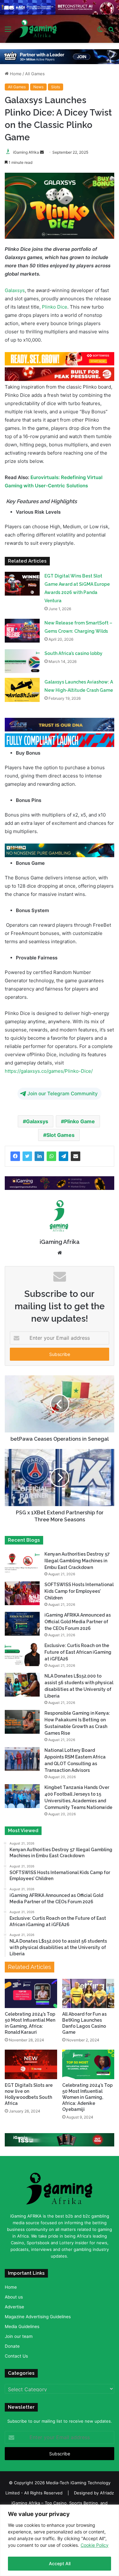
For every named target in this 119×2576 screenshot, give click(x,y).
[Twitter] (27, 1156)
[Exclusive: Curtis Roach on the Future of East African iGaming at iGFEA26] (22, 1654)
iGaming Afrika (26, 152)
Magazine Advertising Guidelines (38, 2316)
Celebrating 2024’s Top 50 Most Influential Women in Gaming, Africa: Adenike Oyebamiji (87, 2097)
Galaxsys (15, 290)
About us (14, 2297)
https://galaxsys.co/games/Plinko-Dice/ (49, 1071)
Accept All (60, 2563)
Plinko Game (79, 1121)
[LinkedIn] (39, 1156)
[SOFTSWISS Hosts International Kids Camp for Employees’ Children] (22, 1593)
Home (15, 74)
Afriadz (107, 2493)
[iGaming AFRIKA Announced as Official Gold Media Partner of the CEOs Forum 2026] (22, 1623)
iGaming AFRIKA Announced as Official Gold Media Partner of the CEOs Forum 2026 (78, 1621)
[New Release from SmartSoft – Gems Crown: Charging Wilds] (22, 631)
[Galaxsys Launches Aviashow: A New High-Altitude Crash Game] (22, 690)
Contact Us (16, 2356)
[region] (60, 2540)
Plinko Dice (55, 307)
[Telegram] (63, 1156)
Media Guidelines (22, 2326)
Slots (56, 87)
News (38, 87)
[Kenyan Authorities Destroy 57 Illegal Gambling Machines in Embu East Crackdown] (22, 1562)
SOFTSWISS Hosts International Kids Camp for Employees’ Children (79, 1591)
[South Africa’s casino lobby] (22, 661)
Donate (12, 2346)
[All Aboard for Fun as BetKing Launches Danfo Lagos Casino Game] (88, 1993)
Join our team (19, 2336)
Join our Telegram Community (63, 1094)
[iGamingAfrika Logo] (38, 29)
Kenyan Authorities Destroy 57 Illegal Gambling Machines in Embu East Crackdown (77, 1560)
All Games (35, 74)
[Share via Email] (76, 1156)
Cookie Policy (95, 2545)
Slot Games (60, 1135)
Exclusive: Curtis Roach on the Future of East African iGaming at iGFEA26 (78, 1652)
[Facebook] (15, 1156)
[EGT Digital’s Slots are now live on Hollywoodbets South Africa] (31, 2064)
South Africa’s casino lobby (73, 653)
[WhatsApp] (51, 1156)
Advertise (14, 2306)
